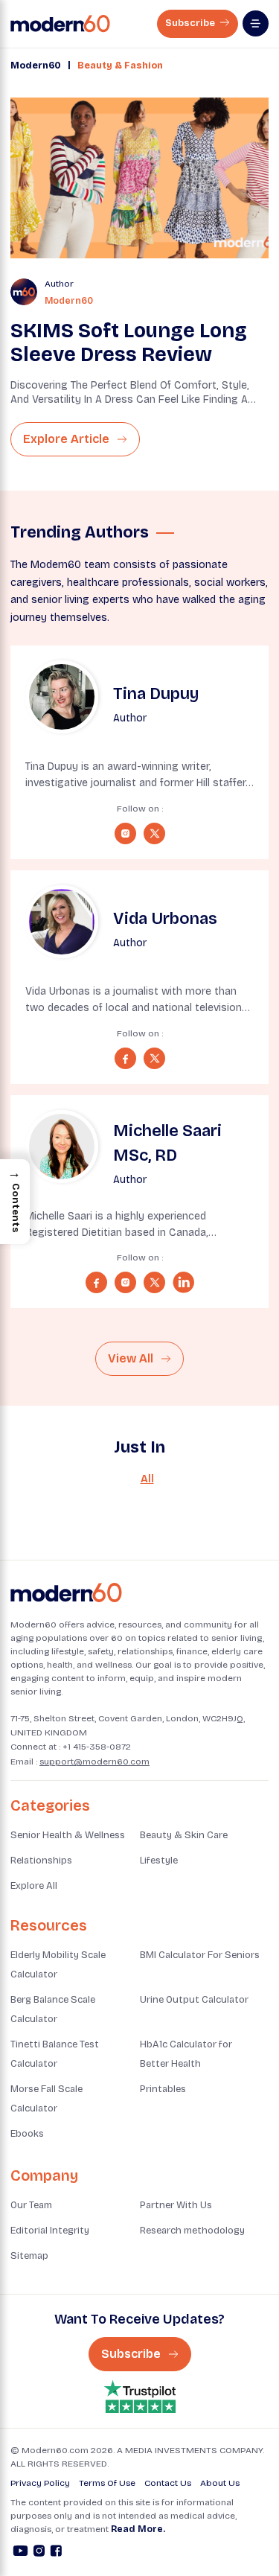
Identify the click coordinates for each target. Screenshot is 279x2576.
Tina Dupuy (156, 694)
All (147, 1479)
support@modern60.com (94, 1762)
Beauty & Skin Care (184, 1835)
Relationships (41, 1861)
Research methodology (192, 2231)
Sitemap (29, 2256)
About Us (220, 2483)
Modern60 (36, 66)
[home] (60, 24)
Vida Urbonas (165, 919)
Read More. (138, 2529)
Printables (163, 2089)
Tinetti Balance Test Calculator (55, 2054)
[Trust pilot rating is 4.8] (140, 2397)
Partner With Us (176, 2205)
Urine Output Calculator (194, 2000)
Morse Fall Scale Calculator (46, 2099)
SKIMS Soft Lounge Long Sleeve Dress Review (129, 342)
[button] (15, 1202)
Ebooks (27, 2134)
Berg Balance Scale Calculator (53, 2009)
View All (132, 1358)
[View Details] (62, 697)
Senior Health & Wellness (68, 1835)
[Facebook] (56, 2553)
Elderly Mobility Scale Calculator (58, 1965)
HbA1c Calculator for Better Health (186, 2054)
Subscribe (191, 23)
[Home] (66, 1593)
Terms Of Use (107, 2483)
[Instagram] (39, 2553)
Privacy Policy (40, 2483)
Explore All (34, 1886)
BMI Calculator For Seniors (200, 1955)
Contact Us (168, 2483)
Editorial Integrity (50, 2231)
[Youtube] (20, 2553)
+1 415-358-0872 (97, 1747)
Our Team (31, 2205)
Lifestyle (159, 1861)
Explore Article (68, 439)
